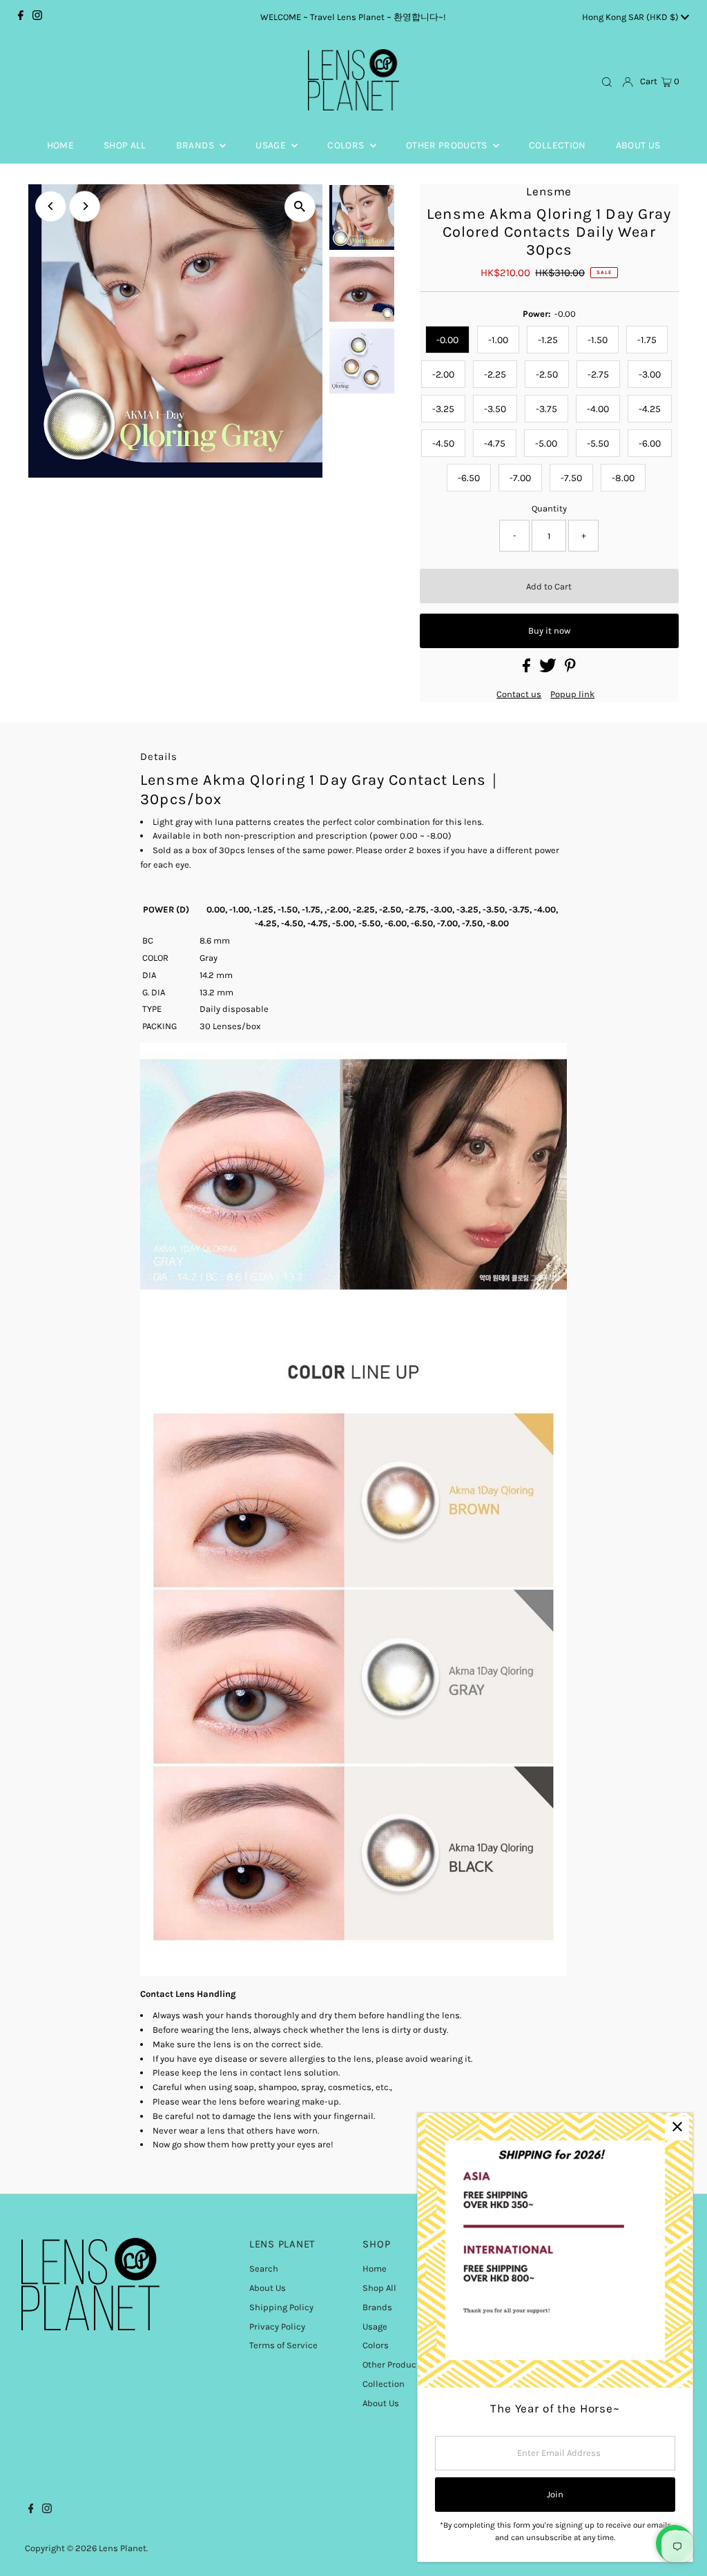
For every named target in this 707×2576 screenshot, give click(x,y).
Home (375, 2268)
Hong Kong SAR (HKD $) (631, 17)
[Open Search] (607, 82)
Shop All (379, 2288)
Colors (376, 2345)
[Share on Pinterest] (570, 669)
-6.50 (469, 478)
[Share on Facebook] (527, 669)
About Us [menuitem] (638, 145)
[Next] (85, 206)
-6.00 (650, 443)
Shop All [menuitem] (125, 145)
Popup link (572, 694)
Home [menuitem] (60, 145)
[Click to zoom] (300, 207)
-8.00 (623, 478)
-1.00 (498, 340)
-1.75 (647, 340)
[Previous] (51, 206)
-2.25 (495, 374)
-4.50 (443, 443)
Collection (384, 2384)
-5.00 (546, 443)
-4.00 (598, 409)
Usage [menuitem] (272, 145)
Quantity (549, 508)
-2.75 (598, 374)
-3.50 (495, 409)
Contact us (519, 694)
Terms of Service (283, 2345)
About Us (268, 2288)
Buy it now (549, 631)
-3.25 (443, 409)
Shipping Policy (281, 2307)
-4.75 (495, 443)
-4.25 (650, 409)
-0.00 (447, 340)
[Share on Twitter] (549, 669)
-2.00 (443, 374)
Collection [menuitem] (558, 145)
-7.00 (520, 478)
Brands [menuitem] (196, 145)
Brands (377, 2307)
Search (264, 2268)
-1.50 (598, 340)
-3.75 (546, 409)
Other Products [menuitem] (448, 145)
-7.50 (571, 478)
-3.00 (650, 374)
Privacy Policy (277, 2326)
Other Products (394, 2364)
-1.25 (548, 340)
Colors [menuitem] (347, 145)
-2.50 (547, 374)
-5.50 (598, 443)
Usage (375, 2326)
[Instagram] (37, 17)
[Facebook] (21, 17)
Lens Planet (123, 2548)
